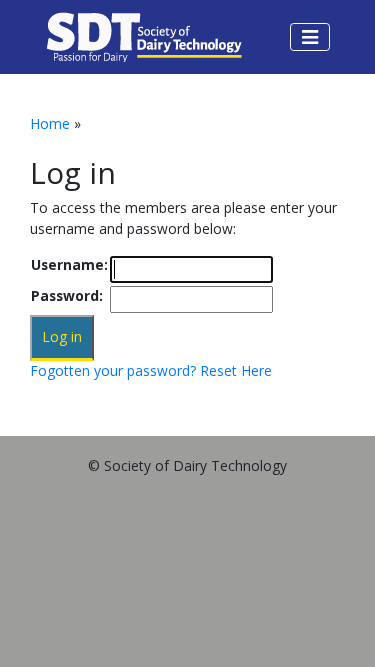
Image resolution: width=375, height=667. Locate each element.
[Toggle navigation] (310, 37)
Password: (67, 295)
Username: (69, 264)
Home (50, 123)
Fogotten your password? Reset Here (151, 370)
